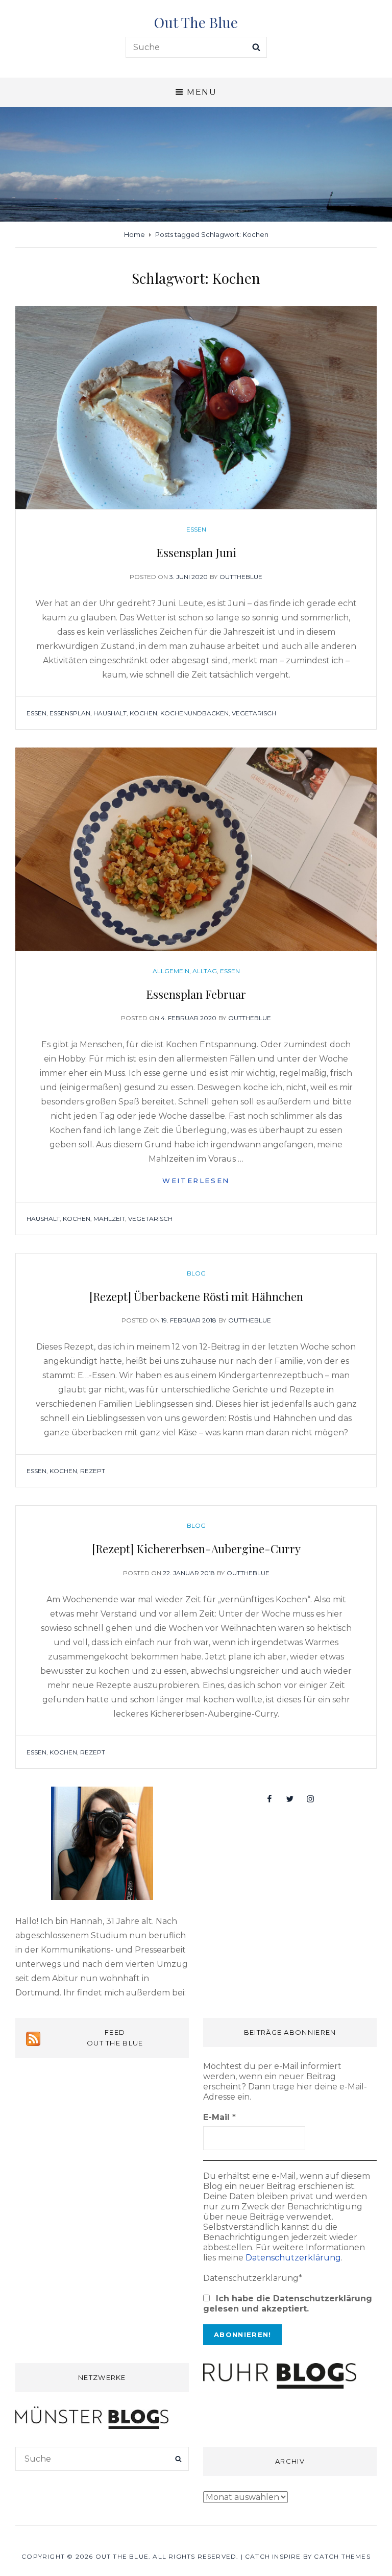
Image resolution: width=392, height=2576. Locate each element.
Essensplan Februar (196, 994)
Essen (196, 529)
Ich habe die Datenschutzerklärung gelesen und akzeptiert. (288, 2304)
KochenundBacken (194, 713)
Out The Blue (196, 22)
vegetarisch (254, 713)
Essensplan (70, 713)
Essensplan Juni (196, 552)
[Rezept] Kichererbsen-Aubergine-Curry (196, 1549)
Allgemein (171, 971)
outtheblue (241, 577)
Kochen (143, 713)
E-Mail (219, 2117)
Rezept (93, 1471)
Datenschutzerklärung (293, 2258)
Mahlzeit (109, 1219)
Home (134, 234)
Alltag (205, 971)
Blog (196, 1273)
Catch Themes (342, 2556)
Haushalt (110, 713)
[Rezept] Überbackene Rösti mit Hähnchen (196, 1296)
